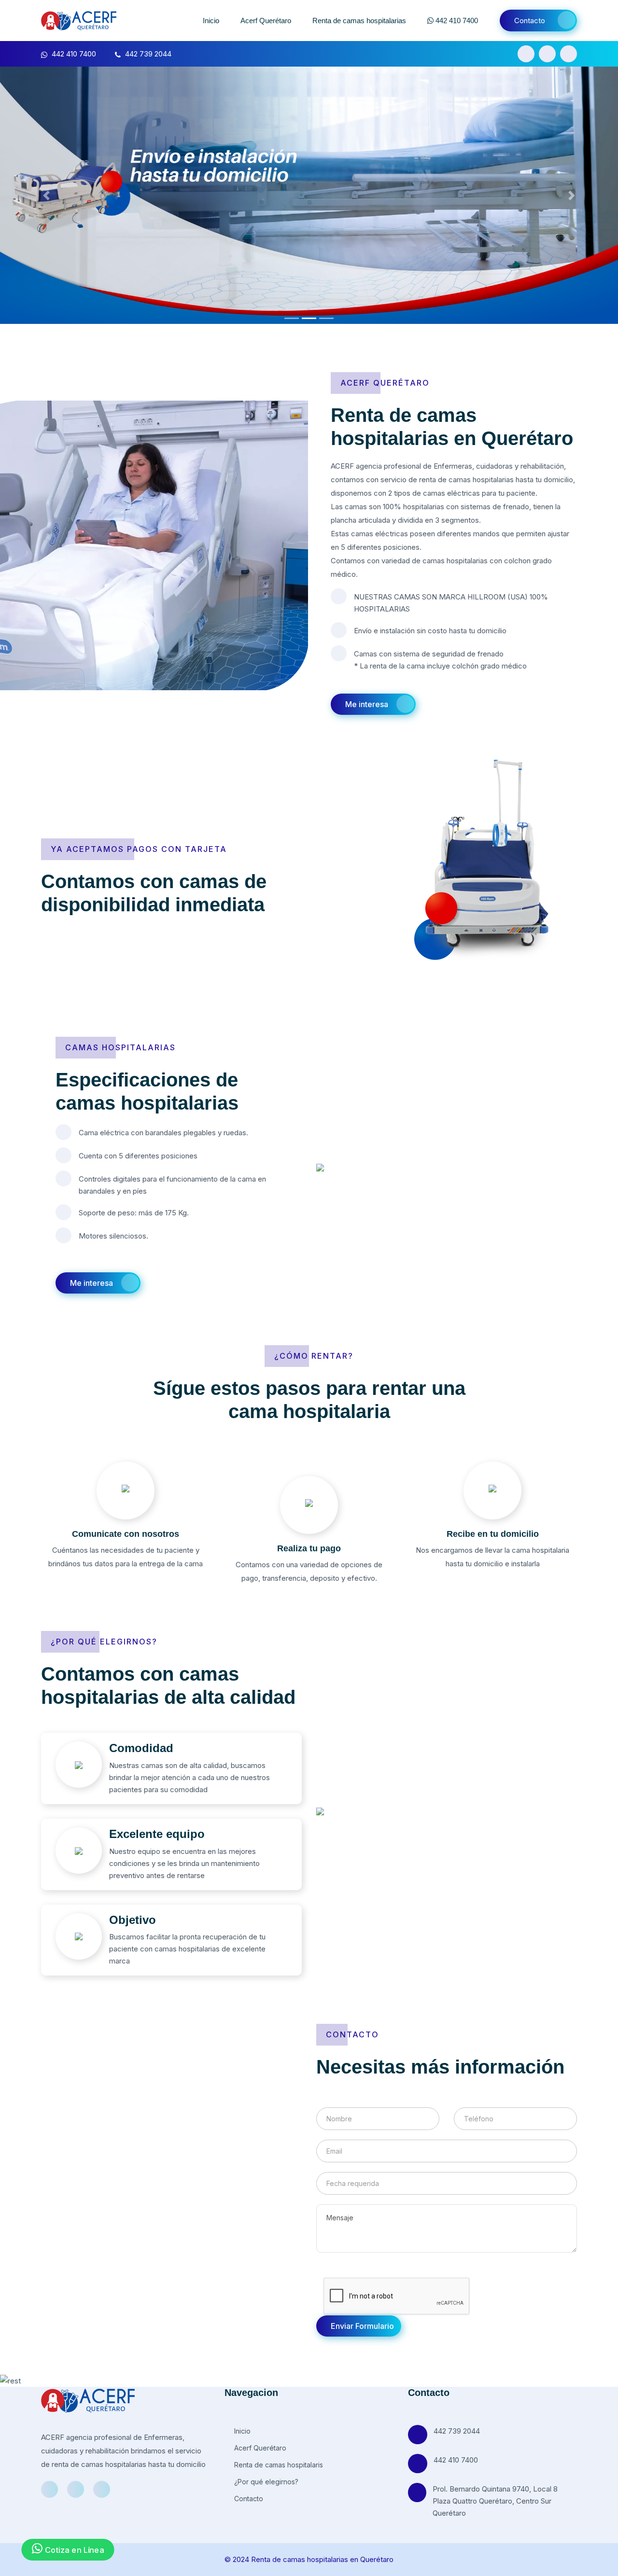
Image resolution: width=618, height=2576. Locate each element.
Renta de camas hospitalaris (278, 2465)
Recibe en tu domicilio (493, 1534)
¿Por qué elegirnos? (265, 2482)
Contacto (530, 21)
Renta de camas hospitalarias (359, 21)
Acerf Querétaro (266, 21)
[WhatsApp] (569, 54)
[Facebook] (526, 54)
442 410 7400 (456, 21)
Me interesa (367, 704)
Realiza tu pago (309, 1548)
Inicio (211, 21)
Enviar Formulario (362, 2326)
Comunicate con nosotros (126, 1534)
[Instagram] (547, 54)
